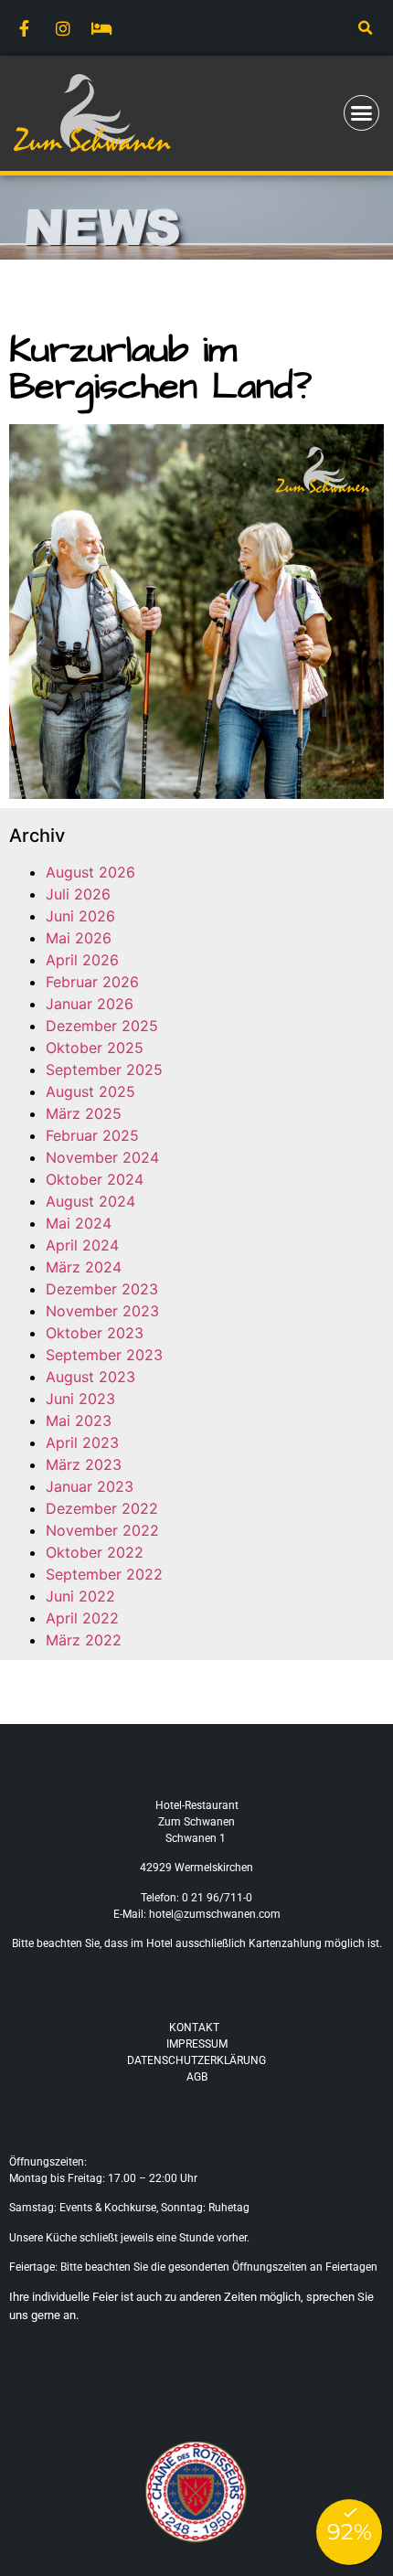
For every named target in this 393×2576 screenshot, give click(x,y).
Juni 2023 (80, 1399)
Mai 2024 (79, 1223)
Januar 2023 (90, 1486)
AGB (197, 2077)
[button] (365, 28)
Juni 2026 (80, 916)
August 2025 (90, 1091)
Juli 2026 (78, 894)
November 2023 (102, 1311)
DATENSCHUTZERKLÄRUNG (196, 2060)
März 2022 (84, 1640)
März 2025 (84, 1113)
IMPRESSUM (197, 2044)
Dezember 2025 (102, 1026)
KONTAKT (194, 2028)
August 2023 (90, 1377)
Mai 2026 (79, 938)
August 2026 (90, 872)
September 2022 (104, 1574)
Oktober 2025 (95, 1048)
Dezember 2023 (102, 1289)
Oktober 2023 (95, 1333)
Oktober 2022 (95, 1552)
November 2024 (102, 1157)
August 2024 (90, 1201)
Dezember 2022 (102, 1508)
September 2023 (104, 1355)
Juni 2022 (80, 1596)
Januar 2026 (90, 1004)
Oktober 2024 (95, 1179)
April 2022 (82, 1618)
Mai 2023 (79, 1421)
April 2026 (82, 960)
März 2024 (84, 1267)
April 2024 (82, 1245)
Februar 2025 (92, 1135)
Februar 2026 (92, 982)
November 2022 (102, 1530)
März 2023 (84, 1464)
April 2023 (82, 1442)
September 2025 (104, 1070)
